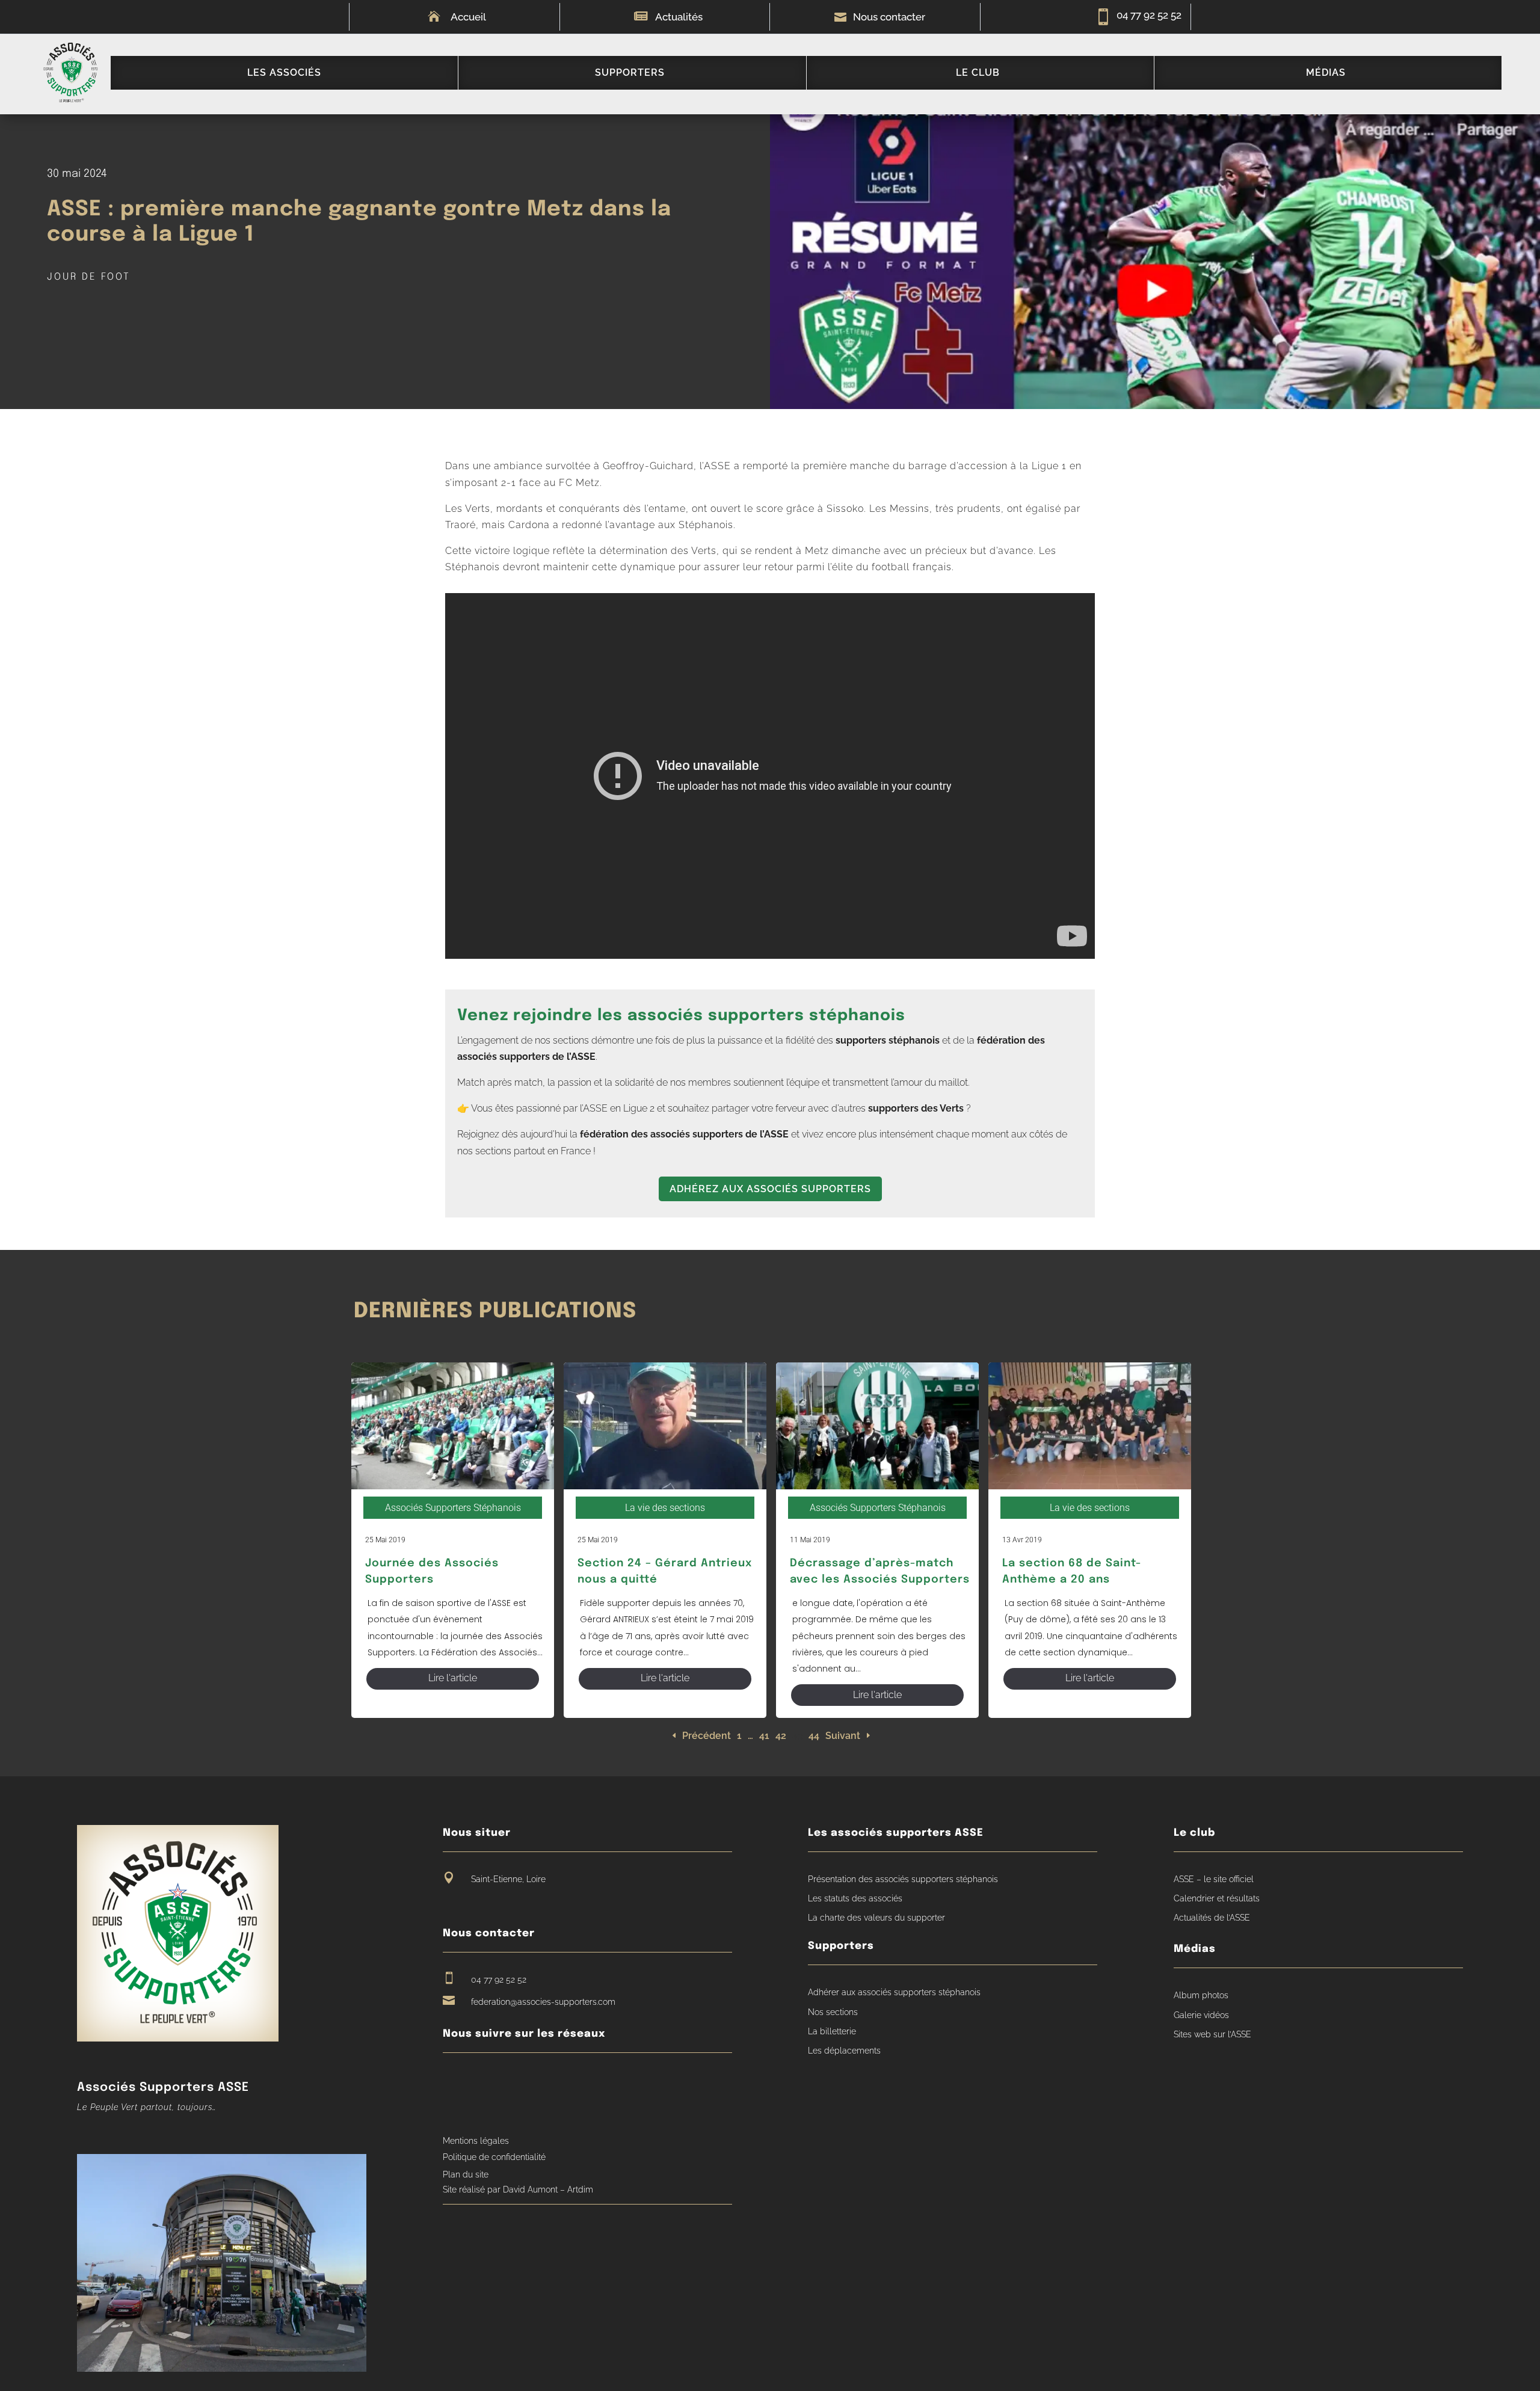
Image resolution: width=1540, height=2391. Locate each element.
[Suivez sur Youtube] (475, 2081)
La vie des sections (665, 1508)
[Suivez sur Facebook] (452, 2081)
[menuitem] (284, 73)
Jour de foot (89, 277)
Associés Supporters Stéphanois (453, 1508)
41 (764, 1736)
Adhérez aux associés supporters (770, 1189)
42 (781, 1736)
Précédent (707, 1736)
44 (814, 1736)
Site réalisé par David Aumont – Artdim (518, 2189)
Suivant (843, 1736)
